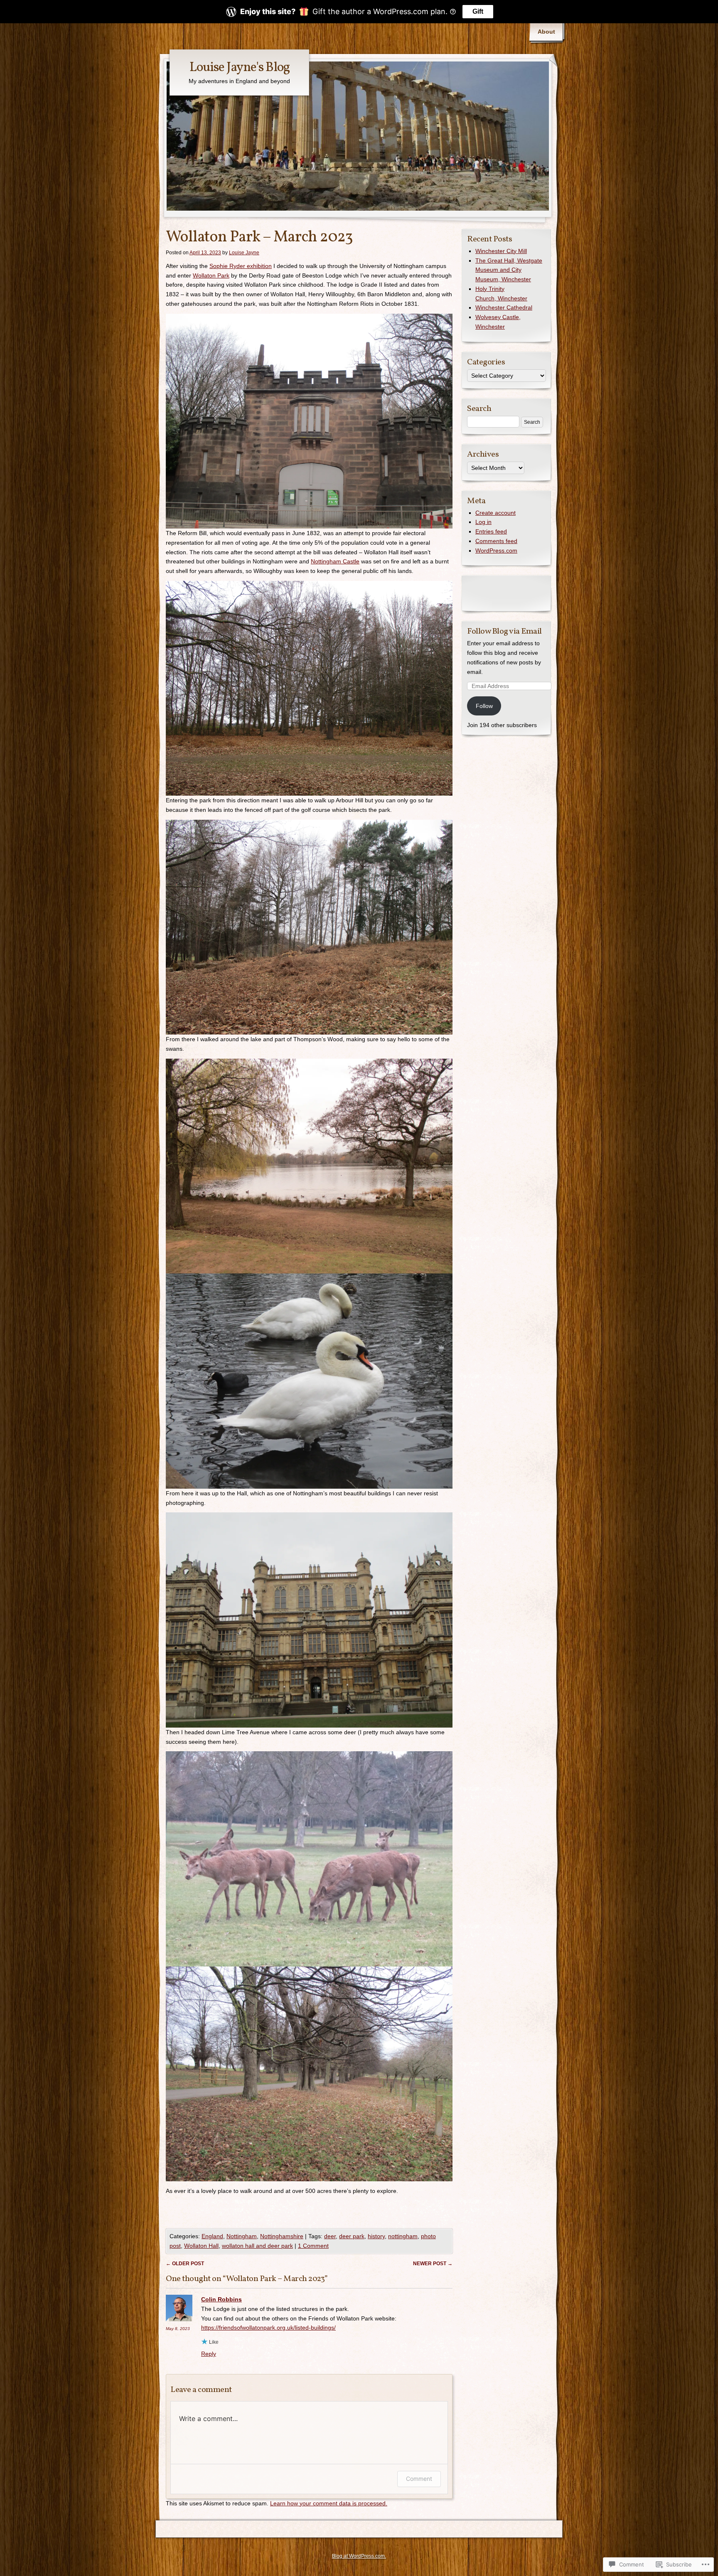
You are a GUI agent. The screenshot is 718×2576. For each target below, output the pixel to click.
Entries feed (491, 531)
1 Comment (313, 2246)
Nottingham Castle (335, 561)
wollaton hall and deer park (257, 2246)
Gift (478, 11)
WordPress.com (496, 551)
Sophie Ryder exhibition (241, 266)
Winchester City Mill (501, 251)
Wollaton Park (211, 275)
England (212, 2236)
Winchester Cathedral (504, 307)
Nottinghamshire (282, 2236)
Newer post (433, 2264)
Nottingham (242, 2236)
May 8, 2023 (178, 2329)
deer (330, 2236)
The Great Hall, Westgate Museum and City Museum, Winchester (509, 270)
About (546, 32)
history (376, 2236)
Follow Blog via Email (504, 632)
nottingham (403, 2236)
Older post (185, 2264)
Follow (484, 706)
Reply (209, 2354)
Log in (483, 522)
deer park (352, 2236)
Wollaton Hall (201, 2246)
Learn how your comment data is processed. (329, 2503)
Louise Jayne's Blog (240, 68)
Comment (419, 2479)
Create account (495, 513)
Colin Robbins (221, 2299)
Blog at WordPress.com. (359, 2556)
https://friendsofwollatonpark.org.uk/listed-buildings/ (268, 2328)
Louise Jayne (244, 253)
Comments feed (496, 541)
